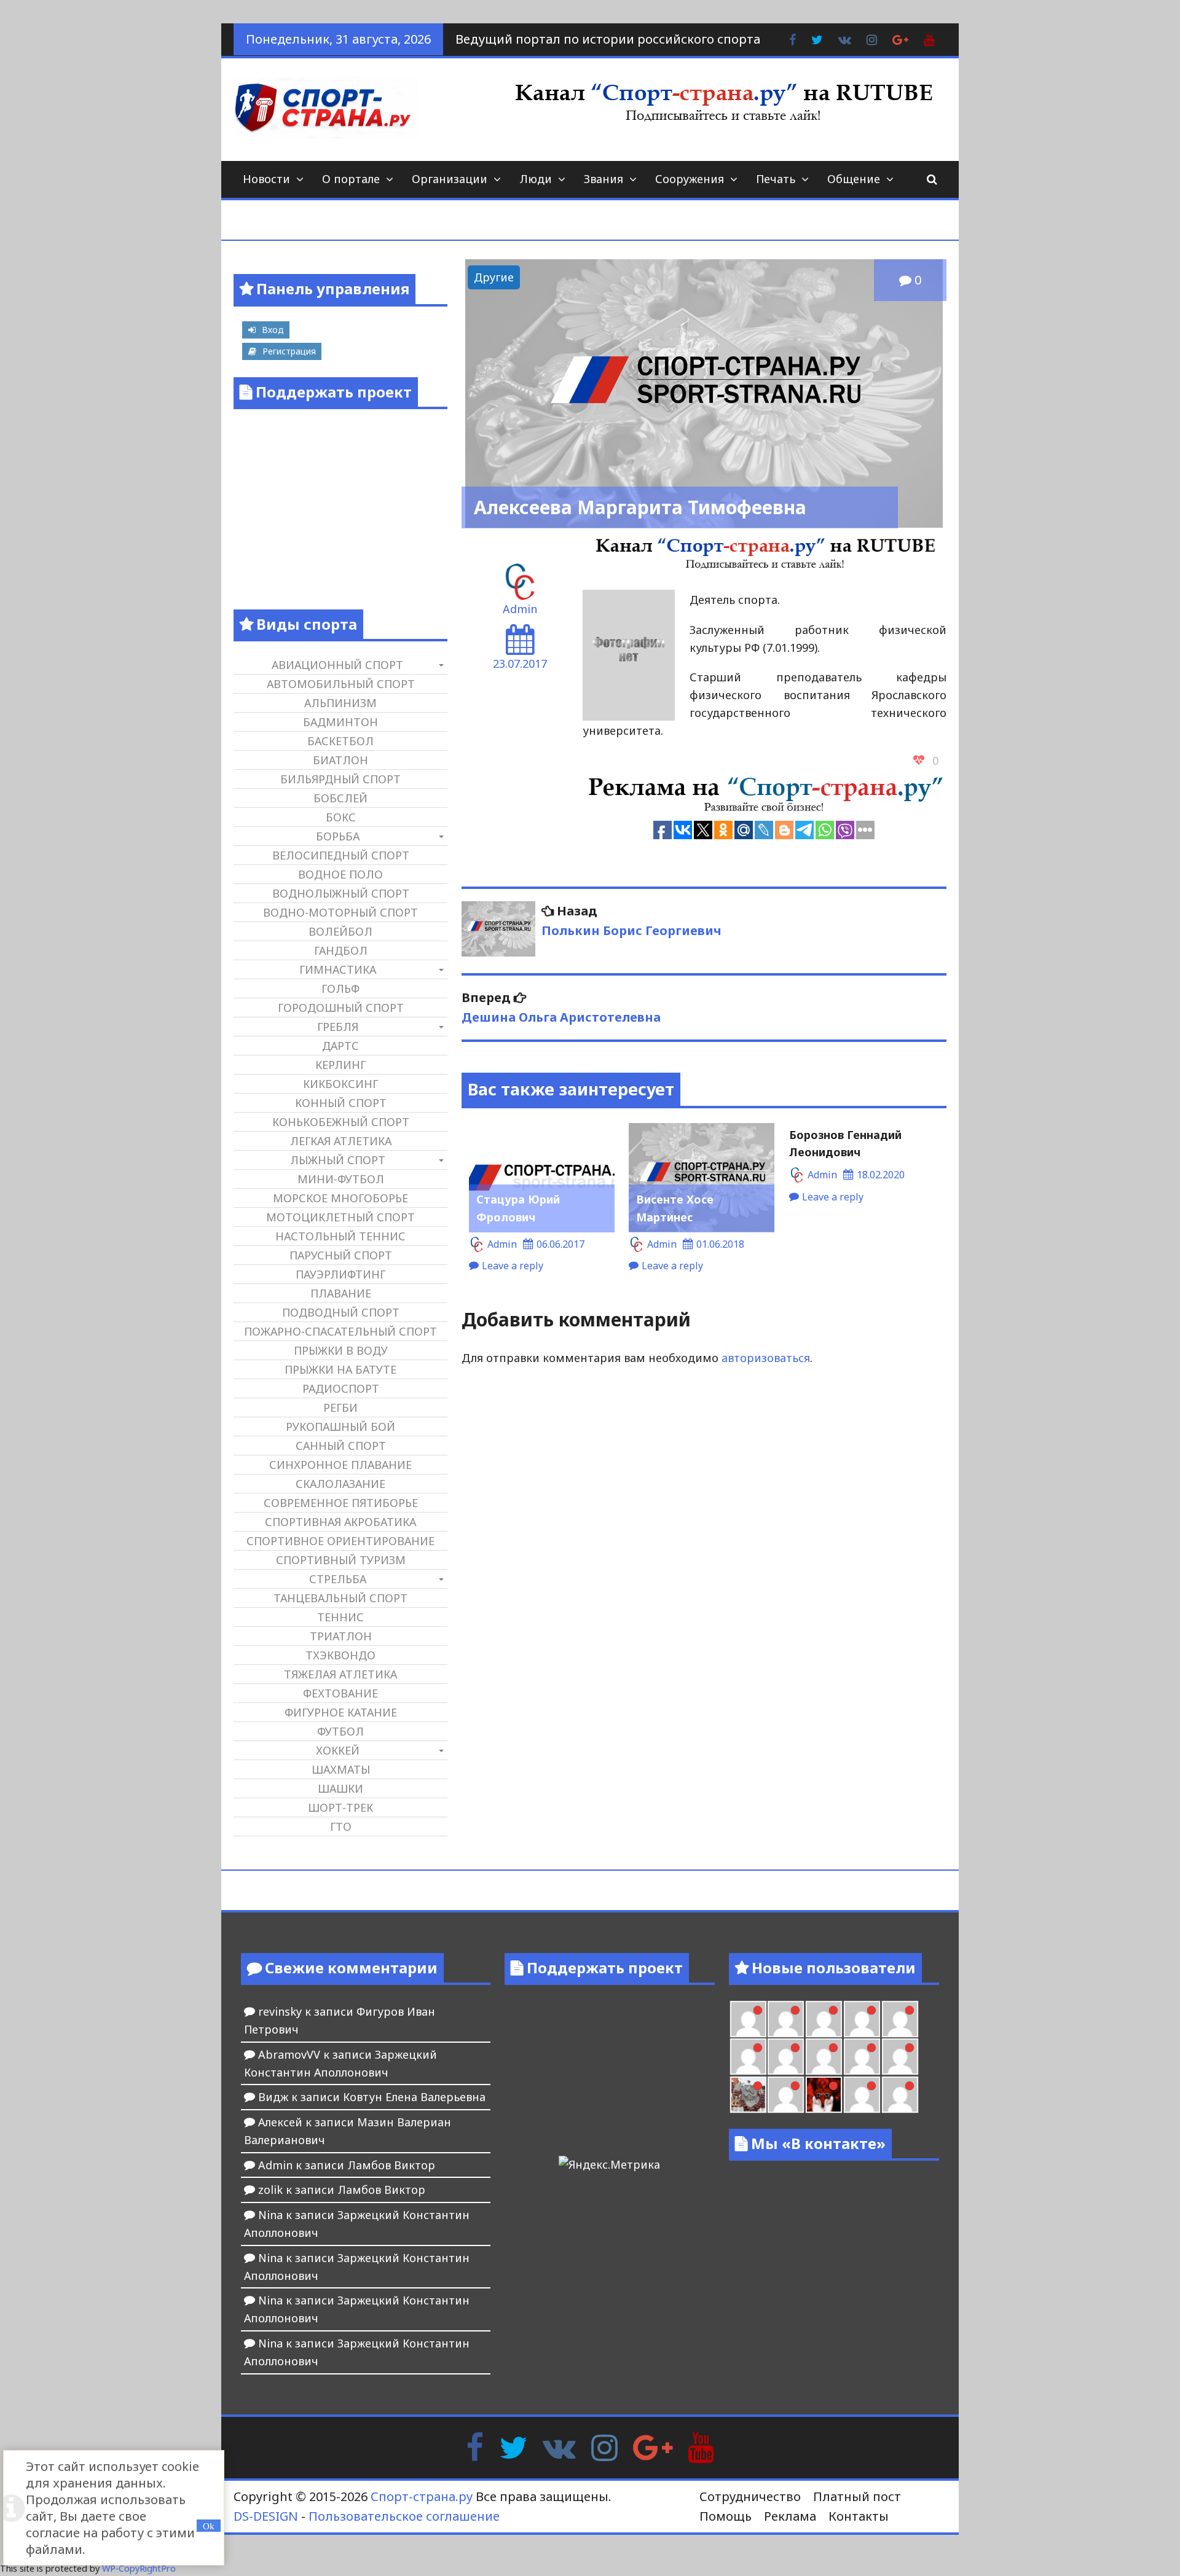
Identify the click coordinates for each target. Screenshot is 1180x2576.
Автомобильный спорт (341, 684)
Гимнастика (338, 969)
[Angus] (824, 2019)
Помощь (726, 2516)
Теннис (340, 1617)
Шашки (340, 1788)
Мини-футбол (341, 1179)
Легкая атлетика (341, 1141)
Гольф (340, 989)
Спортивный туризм (341, 1560)
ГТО (341, 1826)
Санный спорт (341, 1446)
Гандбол (341, 950)
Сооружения (690, 179)
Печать (776, 179)
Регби (340, 1407)
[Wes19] (748, 2095)
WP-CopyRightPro (139, 2568)
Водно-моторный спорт (340, 912)
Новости (266, 179)
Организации (450, 179)
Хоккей (338, 1750)
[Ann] (786, 2057)
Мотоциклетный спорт (340, 1217)
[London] (786, 2019)
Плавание (341, 1293)
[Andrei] (900, 2095)
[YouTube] (701, 2446)
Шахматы (341, 1769)
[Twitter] (513, 2446)
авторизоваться (766, 1358)
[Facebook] (475, 2446)
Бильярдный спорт (340, 779)
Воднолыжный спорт (341, 893)
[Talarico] (862, 2019)
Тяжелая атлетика (340, 1674)
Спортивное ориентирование (340, 1541)
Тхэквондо (340, 1655)
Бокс (341, 817)
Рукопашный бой (340, 1427)
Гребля (338, 1027)
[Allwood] (748, 2019)
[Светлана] (862, 2057)
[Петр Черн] (748, 2057)
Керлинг (340, 1065)
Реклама (790, 2516)
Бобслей (340, 798)
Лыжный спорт (338, 1160)
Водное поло (340, 874)
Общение (854, 179)
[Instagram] (604, 2446)
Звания (604, 179)
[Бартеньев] (862, 2095)
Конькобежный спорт (341, 1122)
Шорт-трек (340, 1807)
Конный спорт (341, 1103)
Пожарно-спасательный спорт (340, 1331)
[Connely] (824, 2057)
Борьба (338, 836)
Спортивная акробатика (340, 1522)
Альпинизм (340, 703)
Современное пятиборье (341, 1503)
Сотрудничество (750, 2496)
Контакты (859, 2516)
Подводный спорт (341, 1312)
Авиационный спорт (337, 665)
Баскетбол (340, 741)
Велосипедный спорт (341, 855)
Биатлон (340, 760)
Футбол (340, 1731)
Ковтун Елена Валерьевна (414, 2097)
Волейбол (340, 931)
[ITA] (786, 2095)
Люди (536, 179)
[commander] (900, 2057)
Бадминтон (340, 722)
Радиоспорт (341, 1388)
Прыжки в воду (341, 1350)
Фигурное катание (341, 1712)
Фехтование (340, 1693)
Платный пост (857, 2496)
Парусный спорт (341, 1255)
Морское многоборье (340, 1198)
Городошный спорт (341, 1008)
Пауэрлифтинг (340, 1274)
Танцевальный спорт (340, 1598)
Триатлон (341, 1636)
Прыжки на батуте (340, 1369)
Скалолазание (340, 1484)
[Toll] (900, 2019)
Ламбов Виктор (391, 2165)
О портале (351, 179)
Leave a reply (513, 1266)
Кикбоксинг (340, 1084)
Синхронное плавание (340, 1465)
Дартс (340, 1046)
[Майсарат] (824, 2095)
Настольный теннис (340, 1236)
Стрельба (338, 1579)
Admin (520, 609)
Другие (494, 277)
